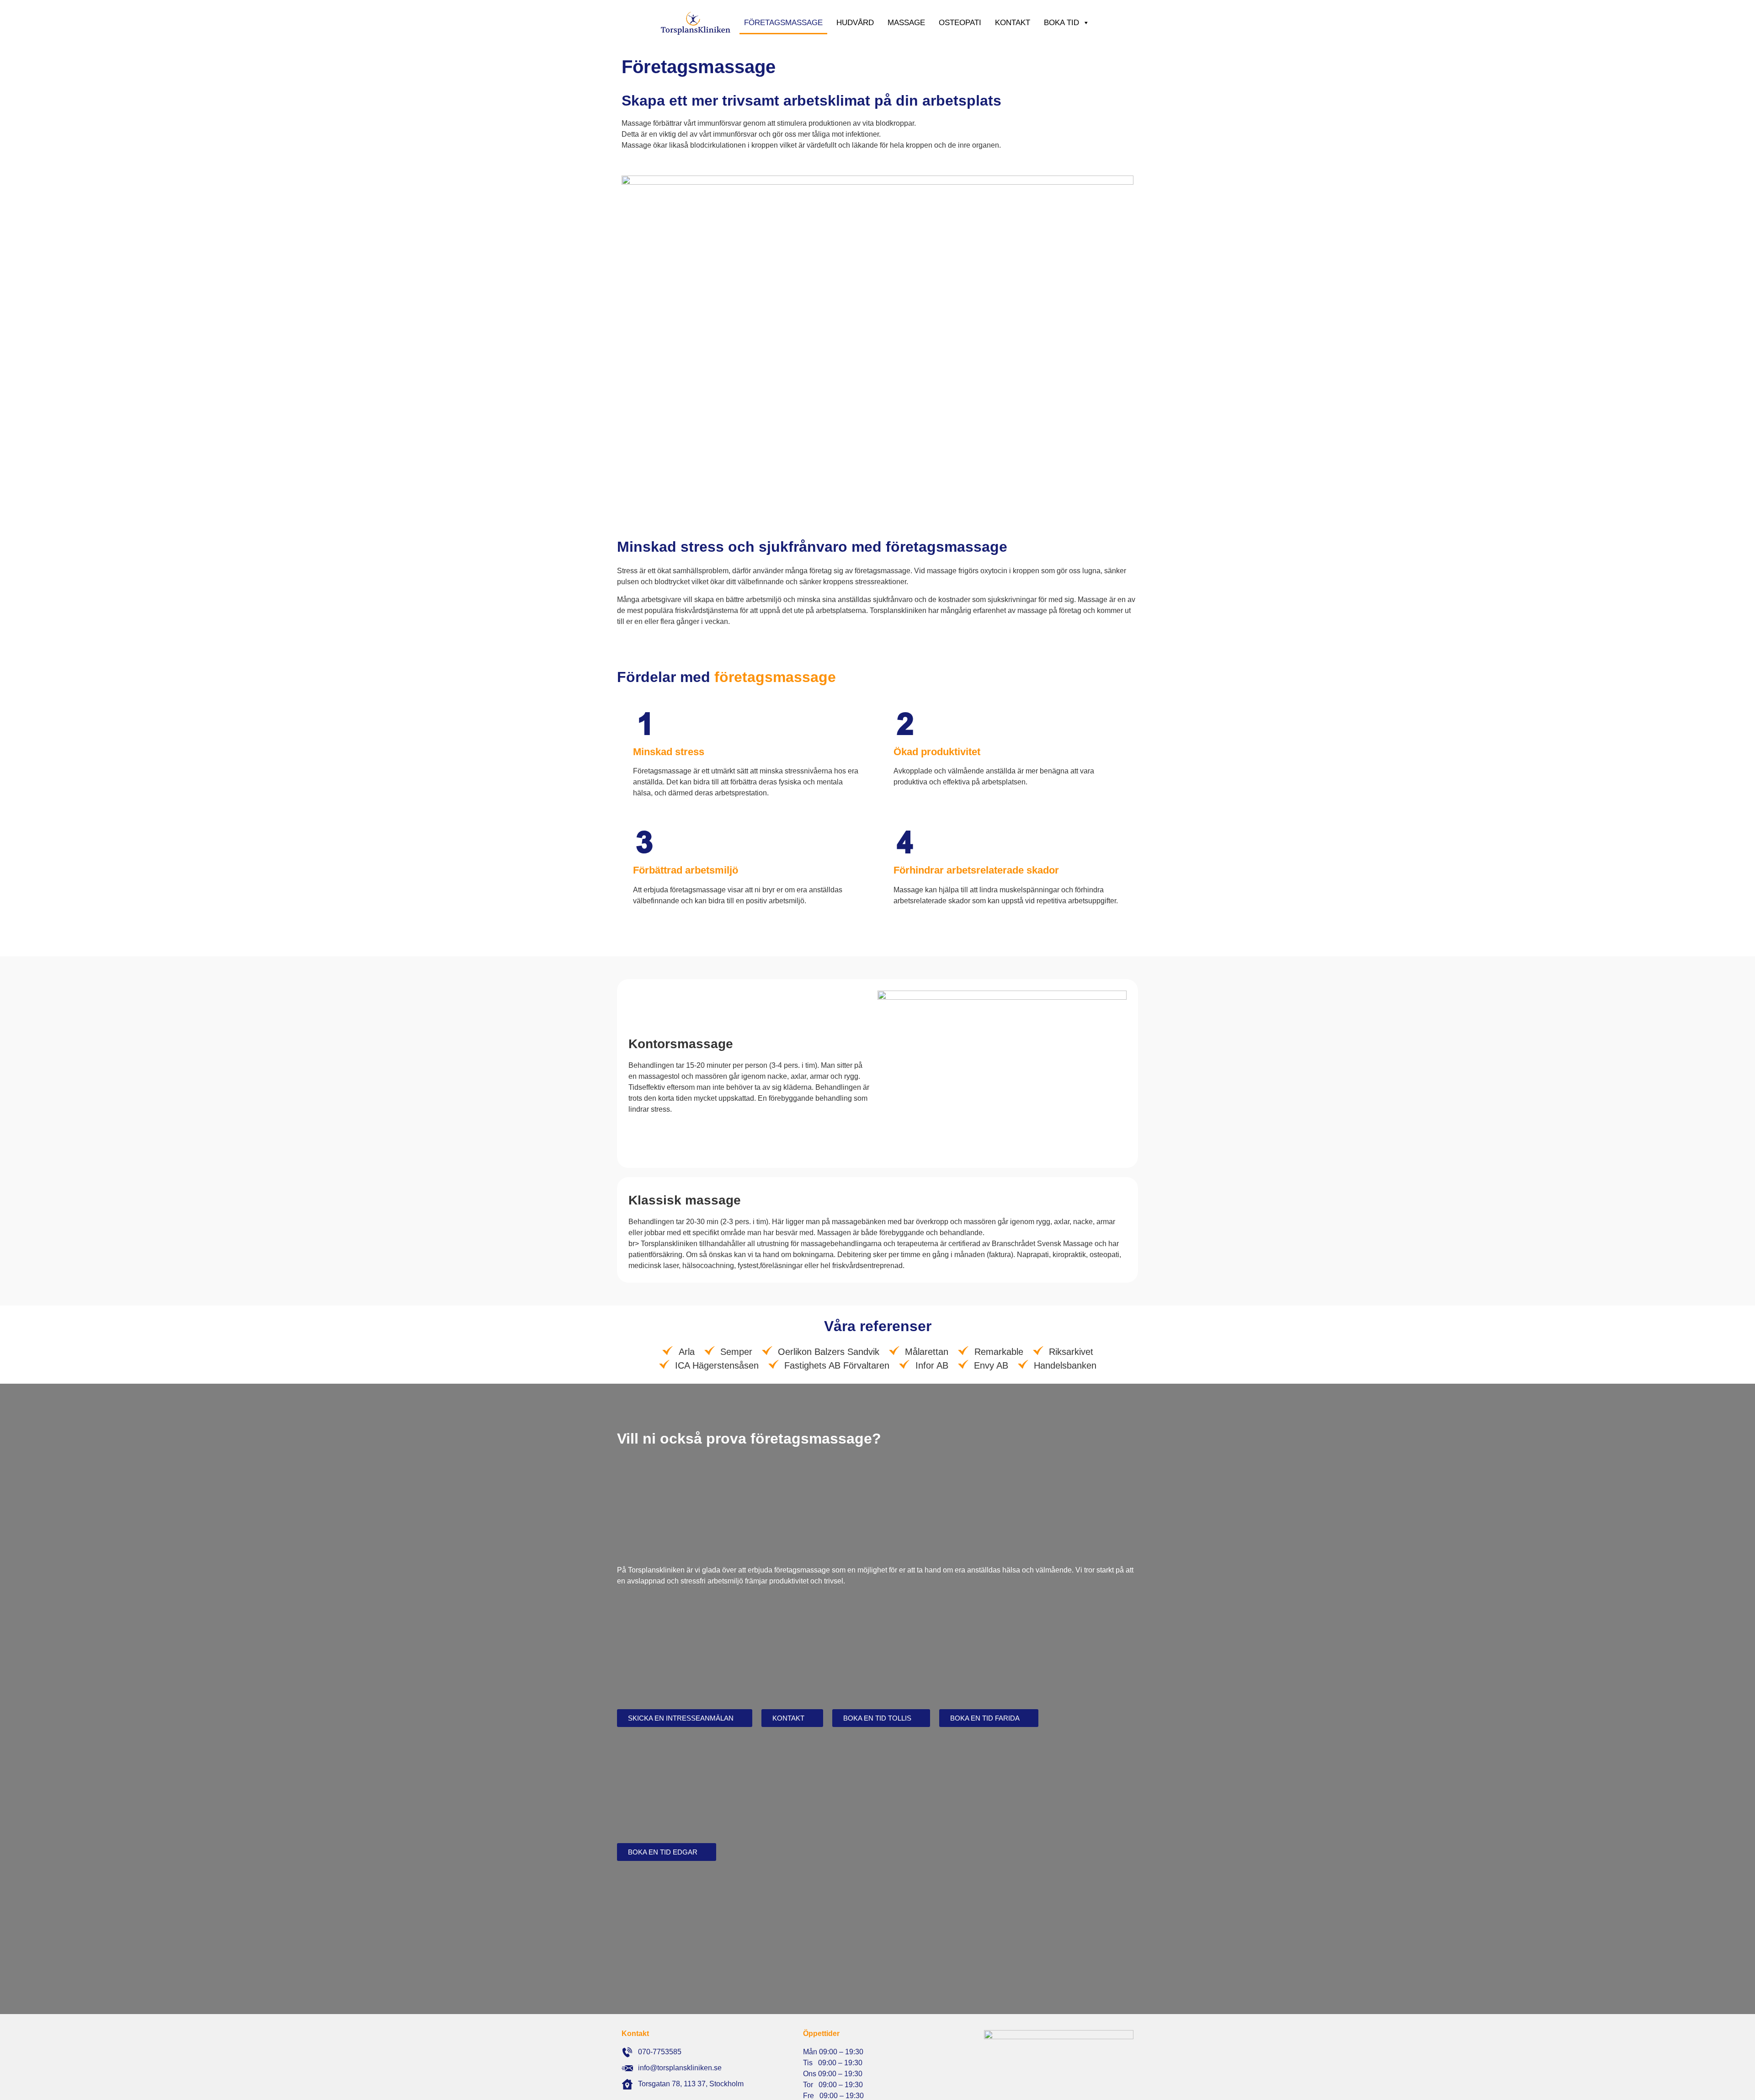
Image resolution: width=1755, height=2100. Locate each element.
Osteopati (960, 23)
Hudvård (855, 23)
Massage (906, 23)
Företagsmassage (783, 23)
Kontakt (1013, 23)
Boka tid (1061, 23)
